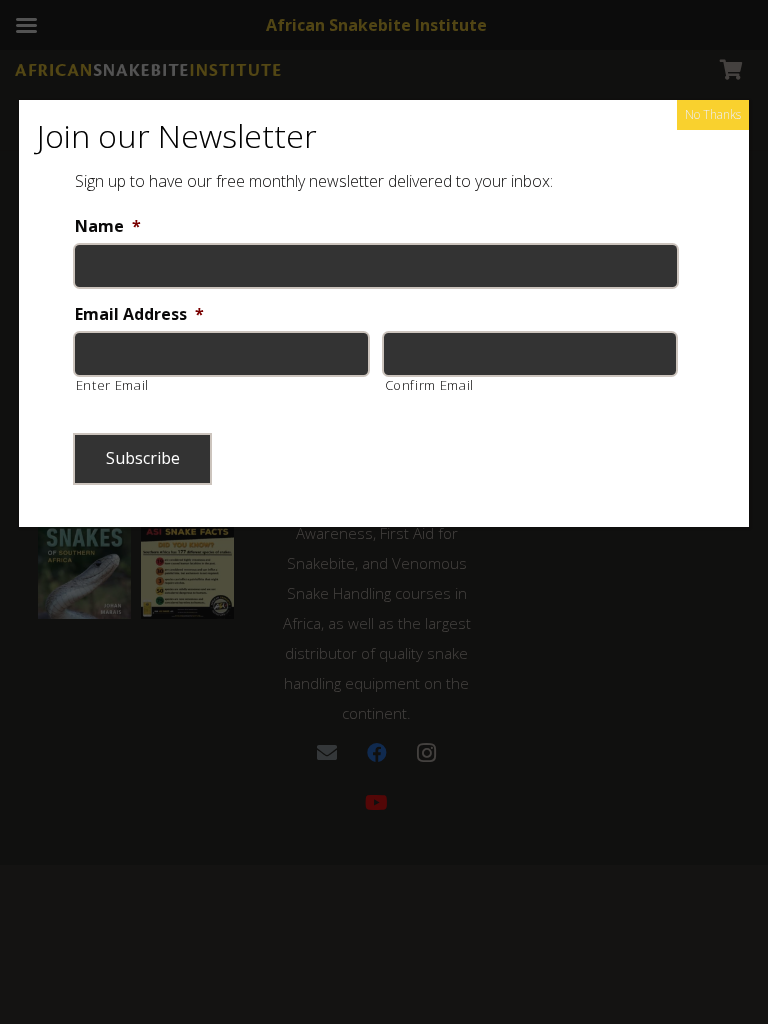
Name (108, 226)
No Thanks (713, 114)
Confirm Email (430, 385)
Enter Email (112, 385)
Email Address (139, 314)
